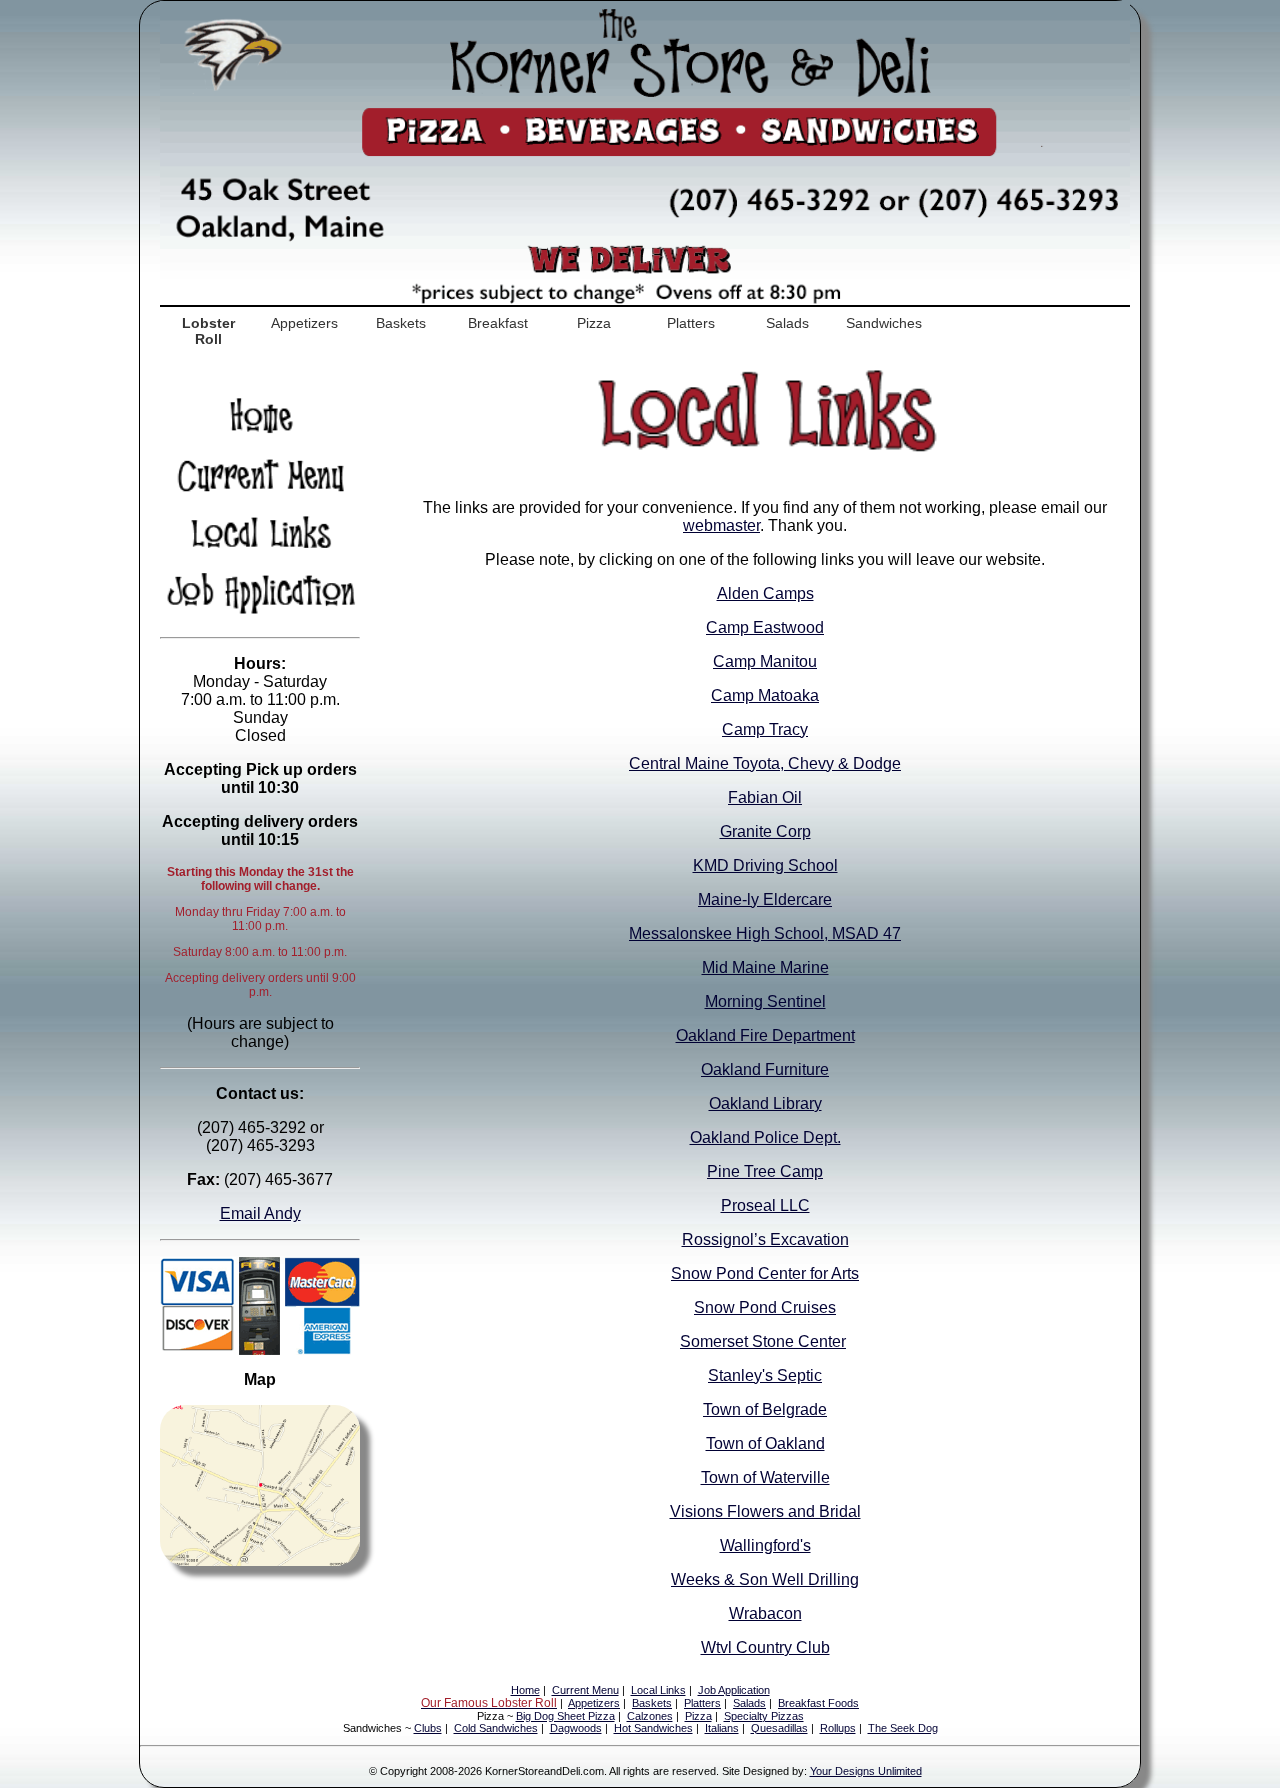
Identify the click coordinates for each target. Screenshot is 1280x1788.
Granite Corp (765, 831)
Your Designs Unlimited (866, 1771)
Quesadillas (779, 1728)
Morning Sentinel (765, 1001)
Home (525, 1690)
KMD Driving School (765, 865)
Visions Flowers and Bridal (765, 1511)
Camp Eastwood (765, 627)
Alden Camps (765, 593)
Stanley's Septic (765, 1375)
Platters (691, 323)
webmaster (721, 525)
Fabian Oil (765, 797)
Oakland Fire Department (765, 1035)
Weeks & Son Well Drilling (765, 1579)
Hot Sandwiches (653, 1728)
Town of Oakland (765, 1443)
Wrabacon (765, 1613)
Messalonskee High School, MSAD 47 (765, 933)
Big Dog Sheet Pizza (565, 1716)
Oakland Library (765, 1103)
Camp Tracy (765, 729)
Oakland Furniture (765, 1069)
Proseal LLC (765, 1205)
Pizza (594, 323)
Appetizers (304, 323)
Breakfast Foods (818, 1703)
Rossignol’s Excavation (765, 1239)
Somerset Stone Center (763, 1341)
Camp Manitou (765, 661)
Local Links (658, 1690)
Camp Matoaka (765, 695)
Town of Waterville (765, 1477)
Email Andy (260, 1213)
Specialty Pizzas (764, 1716)
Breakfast (498, 323)
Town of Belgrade (765, 1409)
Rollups (838, 1728)
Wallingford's (765, 1545)
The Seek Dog (903, 1728)
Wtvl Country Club (765, 1647)
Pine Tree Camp (765, 1171)
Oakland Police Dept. (765, 1137)
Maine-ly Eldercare (765, 899)
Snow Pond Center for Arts (765, 1273)
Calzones (650, 1716)
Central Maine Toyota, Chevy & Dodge (765, 763)
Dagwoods (576, 1728)
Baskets (401, 323)
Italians (722, 1728)
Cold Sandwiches (496, 1728)
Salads (787, 323)
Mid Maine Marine (765, 967)
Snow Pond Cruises (765, 1307)
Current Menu (585, 1690)
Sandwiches (884, 323)
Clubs (428, 1728)
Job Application (734, 1690)
